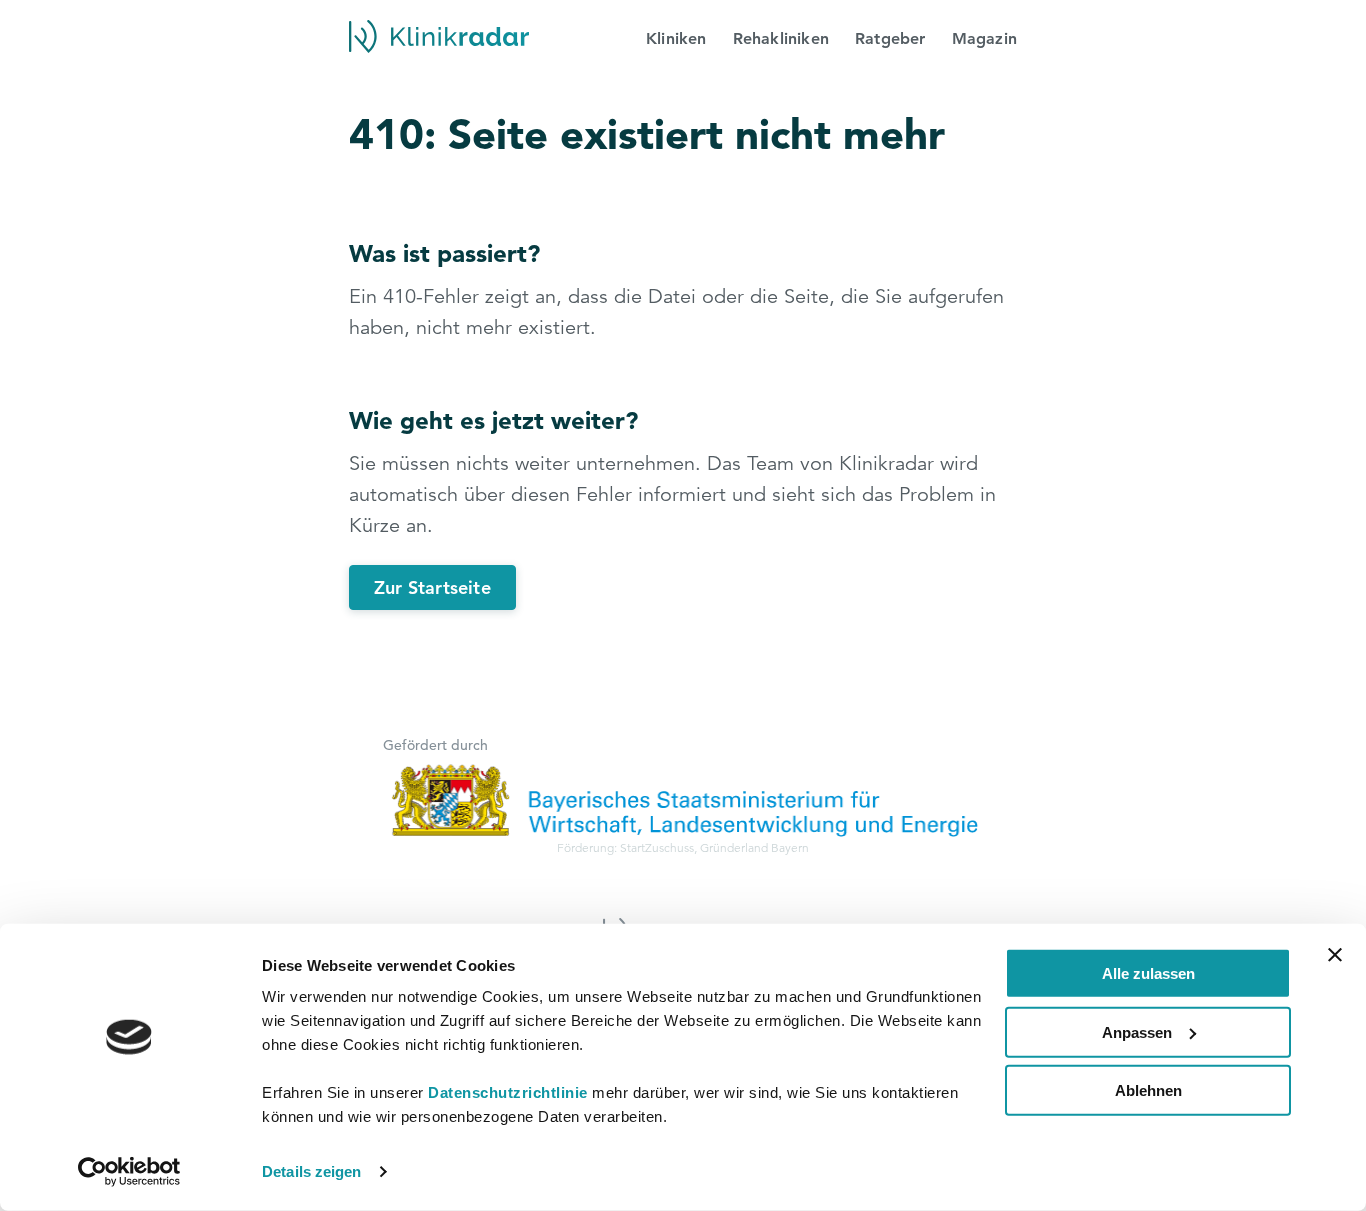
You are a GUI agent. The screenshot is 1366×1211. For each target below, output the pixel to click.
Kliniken (676, 38)
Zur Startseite (432, 587)
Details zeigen (311, 1171)
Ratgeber (890, 38)
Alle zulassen (1148, 973)
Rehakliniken (781, 38)
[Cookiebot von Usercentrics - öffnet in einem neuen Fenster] (129, 1172)
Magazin (984, 38)
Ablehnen (1148, 1090)
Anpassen (1137, 1031)
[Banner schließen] (1335, 955)
